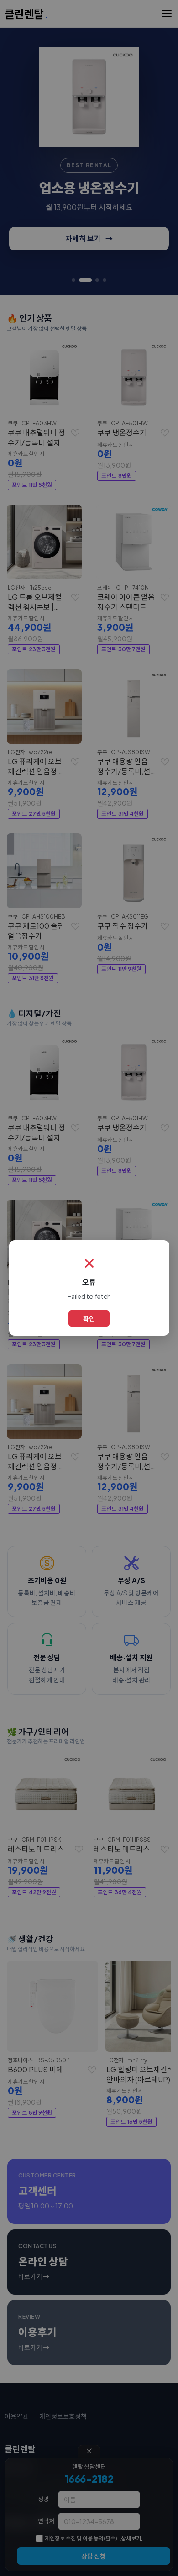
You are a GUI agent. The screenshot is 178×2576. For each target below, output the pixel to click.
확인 (89, 1319)
